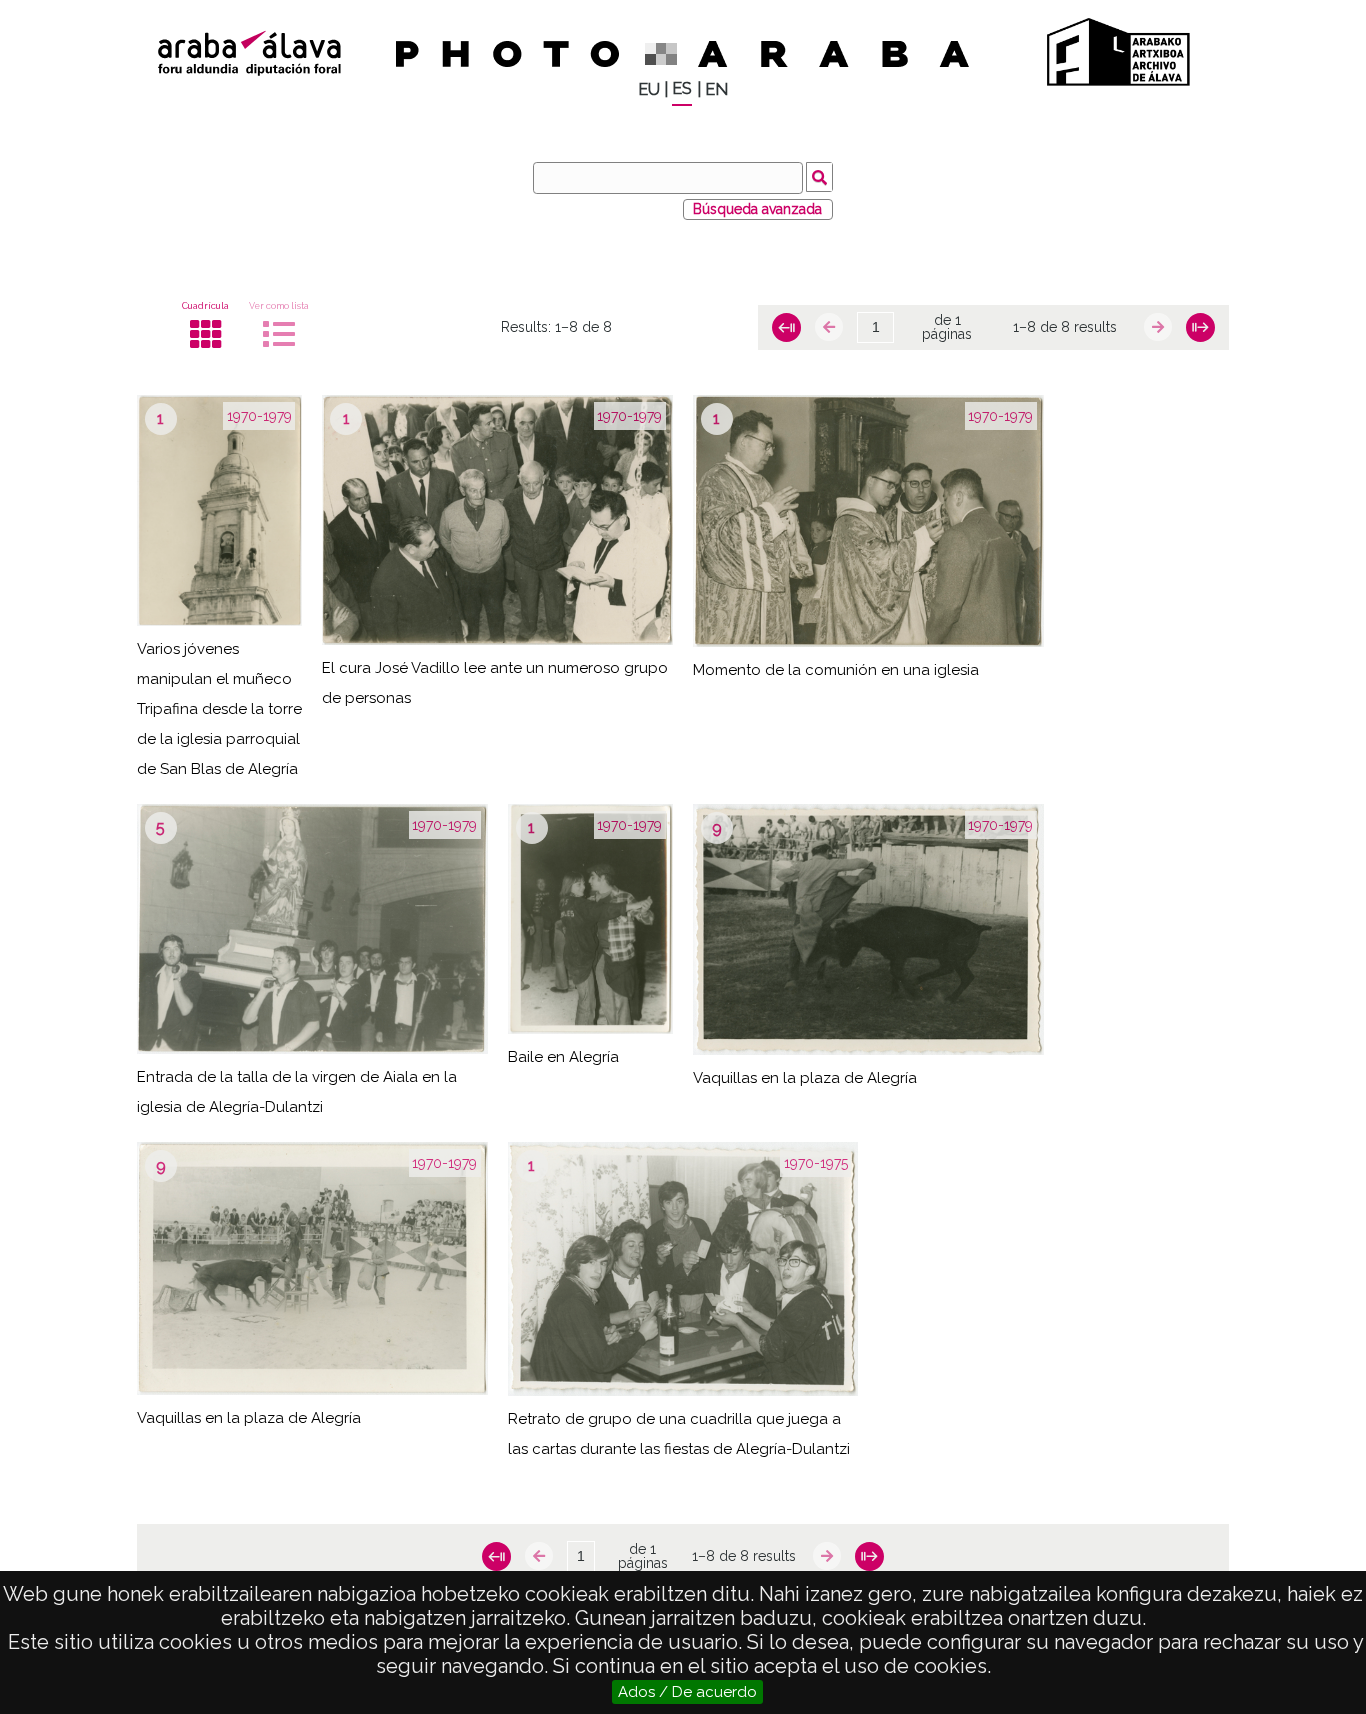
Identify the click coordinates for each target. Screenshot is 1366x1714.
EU (649, 89)
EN (716, 89)
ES (682, 88)
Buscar (819, 177)
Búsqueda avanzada (757, 209)
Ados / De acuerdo (687, 1692)
